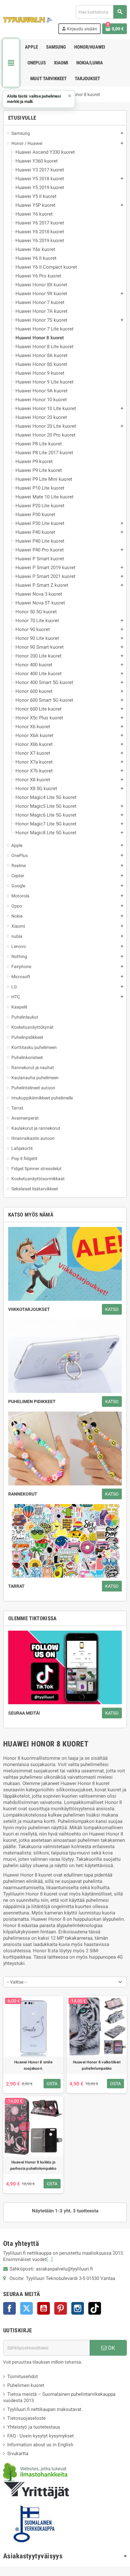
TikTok (95, 2308)
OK (111, 2348)
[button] (39, 99)
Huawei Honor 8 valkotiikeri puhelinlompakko (97, 2065)
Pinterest (61, 2308)
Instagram (78, 2308)
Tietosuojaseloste (27, 2418)
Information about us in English (40, 2445)
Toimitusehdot (23, 2377)
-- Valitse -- (17, 1982)
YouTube (44, 2308)
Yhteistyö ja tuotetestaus (34, 2427)
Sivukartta (18, 2454)
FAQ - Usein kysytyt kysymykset (41, 2436)
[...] (50, 2259)
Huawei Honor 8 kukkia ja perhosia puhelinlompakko (33, 2165)
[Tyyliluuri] (28, 19)
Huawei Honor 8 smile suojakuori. (33, 2065)
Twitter (27, 2308)
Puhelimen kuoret (26, 2385)
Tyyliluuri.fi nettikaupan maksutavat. (45, 2409)
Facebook (9, 2308)
